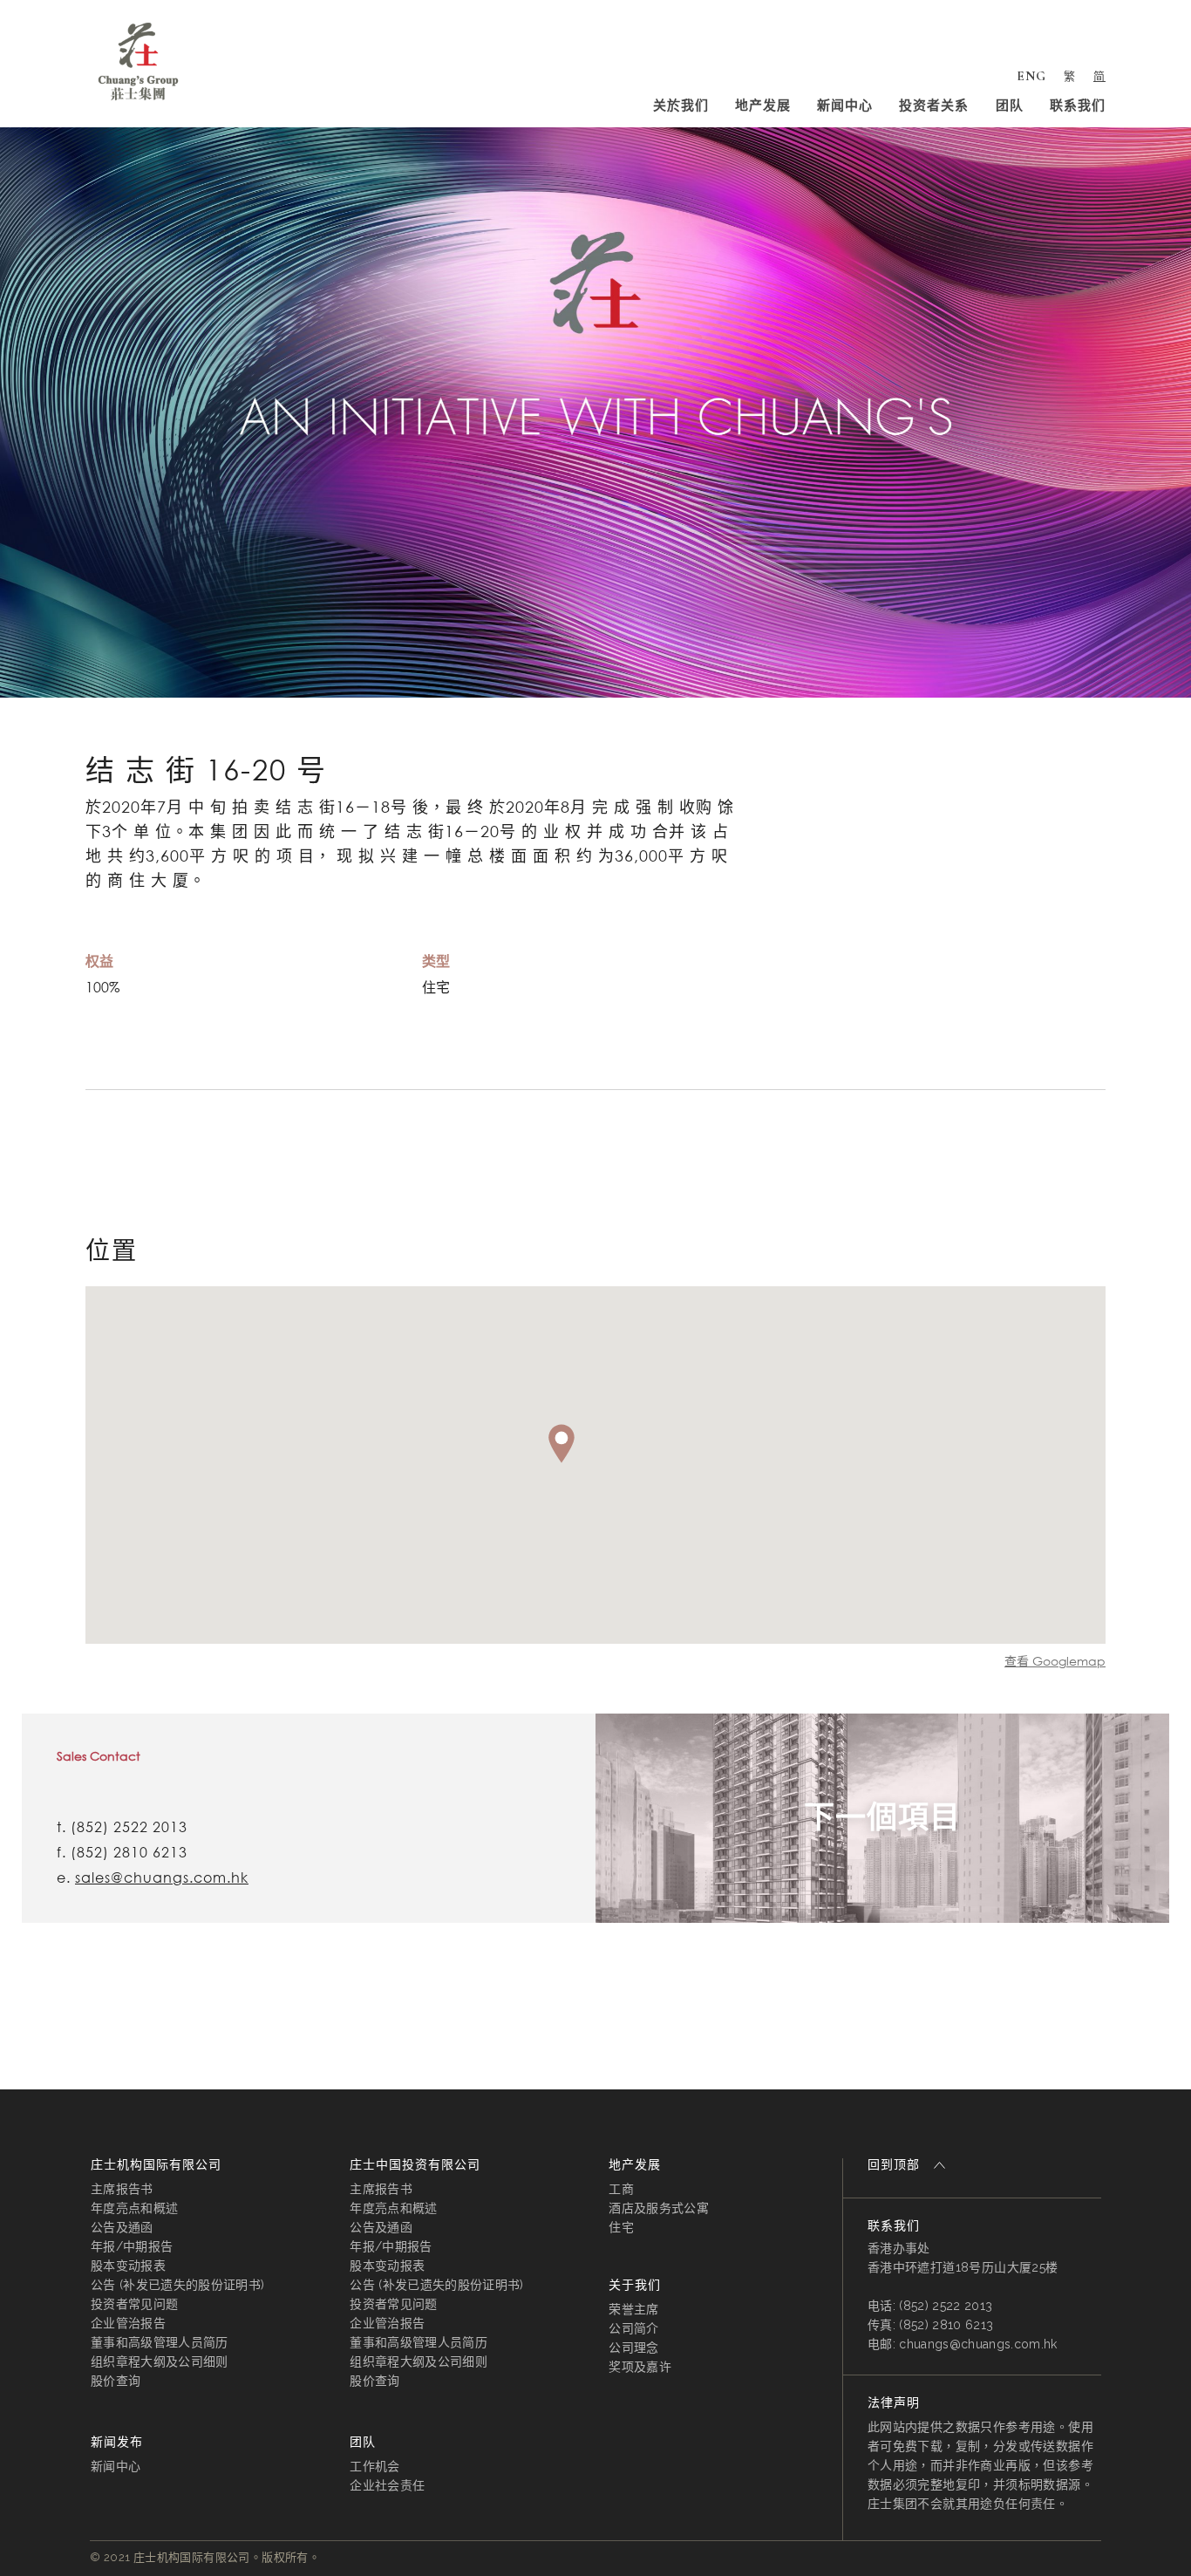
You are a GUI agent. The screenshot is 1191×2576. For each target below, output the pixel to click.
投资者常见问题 (134, 2304)
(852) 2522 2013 (129, 1827)
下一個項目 (882, 1818)
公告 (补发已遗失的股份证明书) (177, 2285)
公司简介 (633, 2328)
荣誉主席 (633, 2309)
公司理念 (633, 2348)
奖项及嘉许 (640, 2367)
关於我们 (681, 106)
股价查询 (116, 2381)
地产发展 (763, 106)
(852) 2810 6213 (129, 1852)
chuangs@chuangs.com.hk (978, 2344)
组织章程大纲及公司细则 (160, 2361)
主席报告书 (122, 2189)
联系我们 (1078, 106)
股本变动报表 (128, 2266)
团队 (1010, 106)
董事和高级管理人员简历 (160, 2342)
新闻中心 (845, 106)
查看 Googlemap (1055, 1661)
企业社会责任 (387, 2485)
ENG (1031, 76)
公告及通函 (122, 2227)
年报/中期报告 (132, 2246)
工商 (621, 2189)
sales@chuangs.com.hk (162, 1877)
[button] (561, 1444)
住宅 (621, 2227)
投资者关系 (934, 106)
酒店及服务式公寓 (659, 2208)
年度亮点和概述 (134, 2208)
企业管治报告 (128, 2323)
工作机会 (374, 2466)
